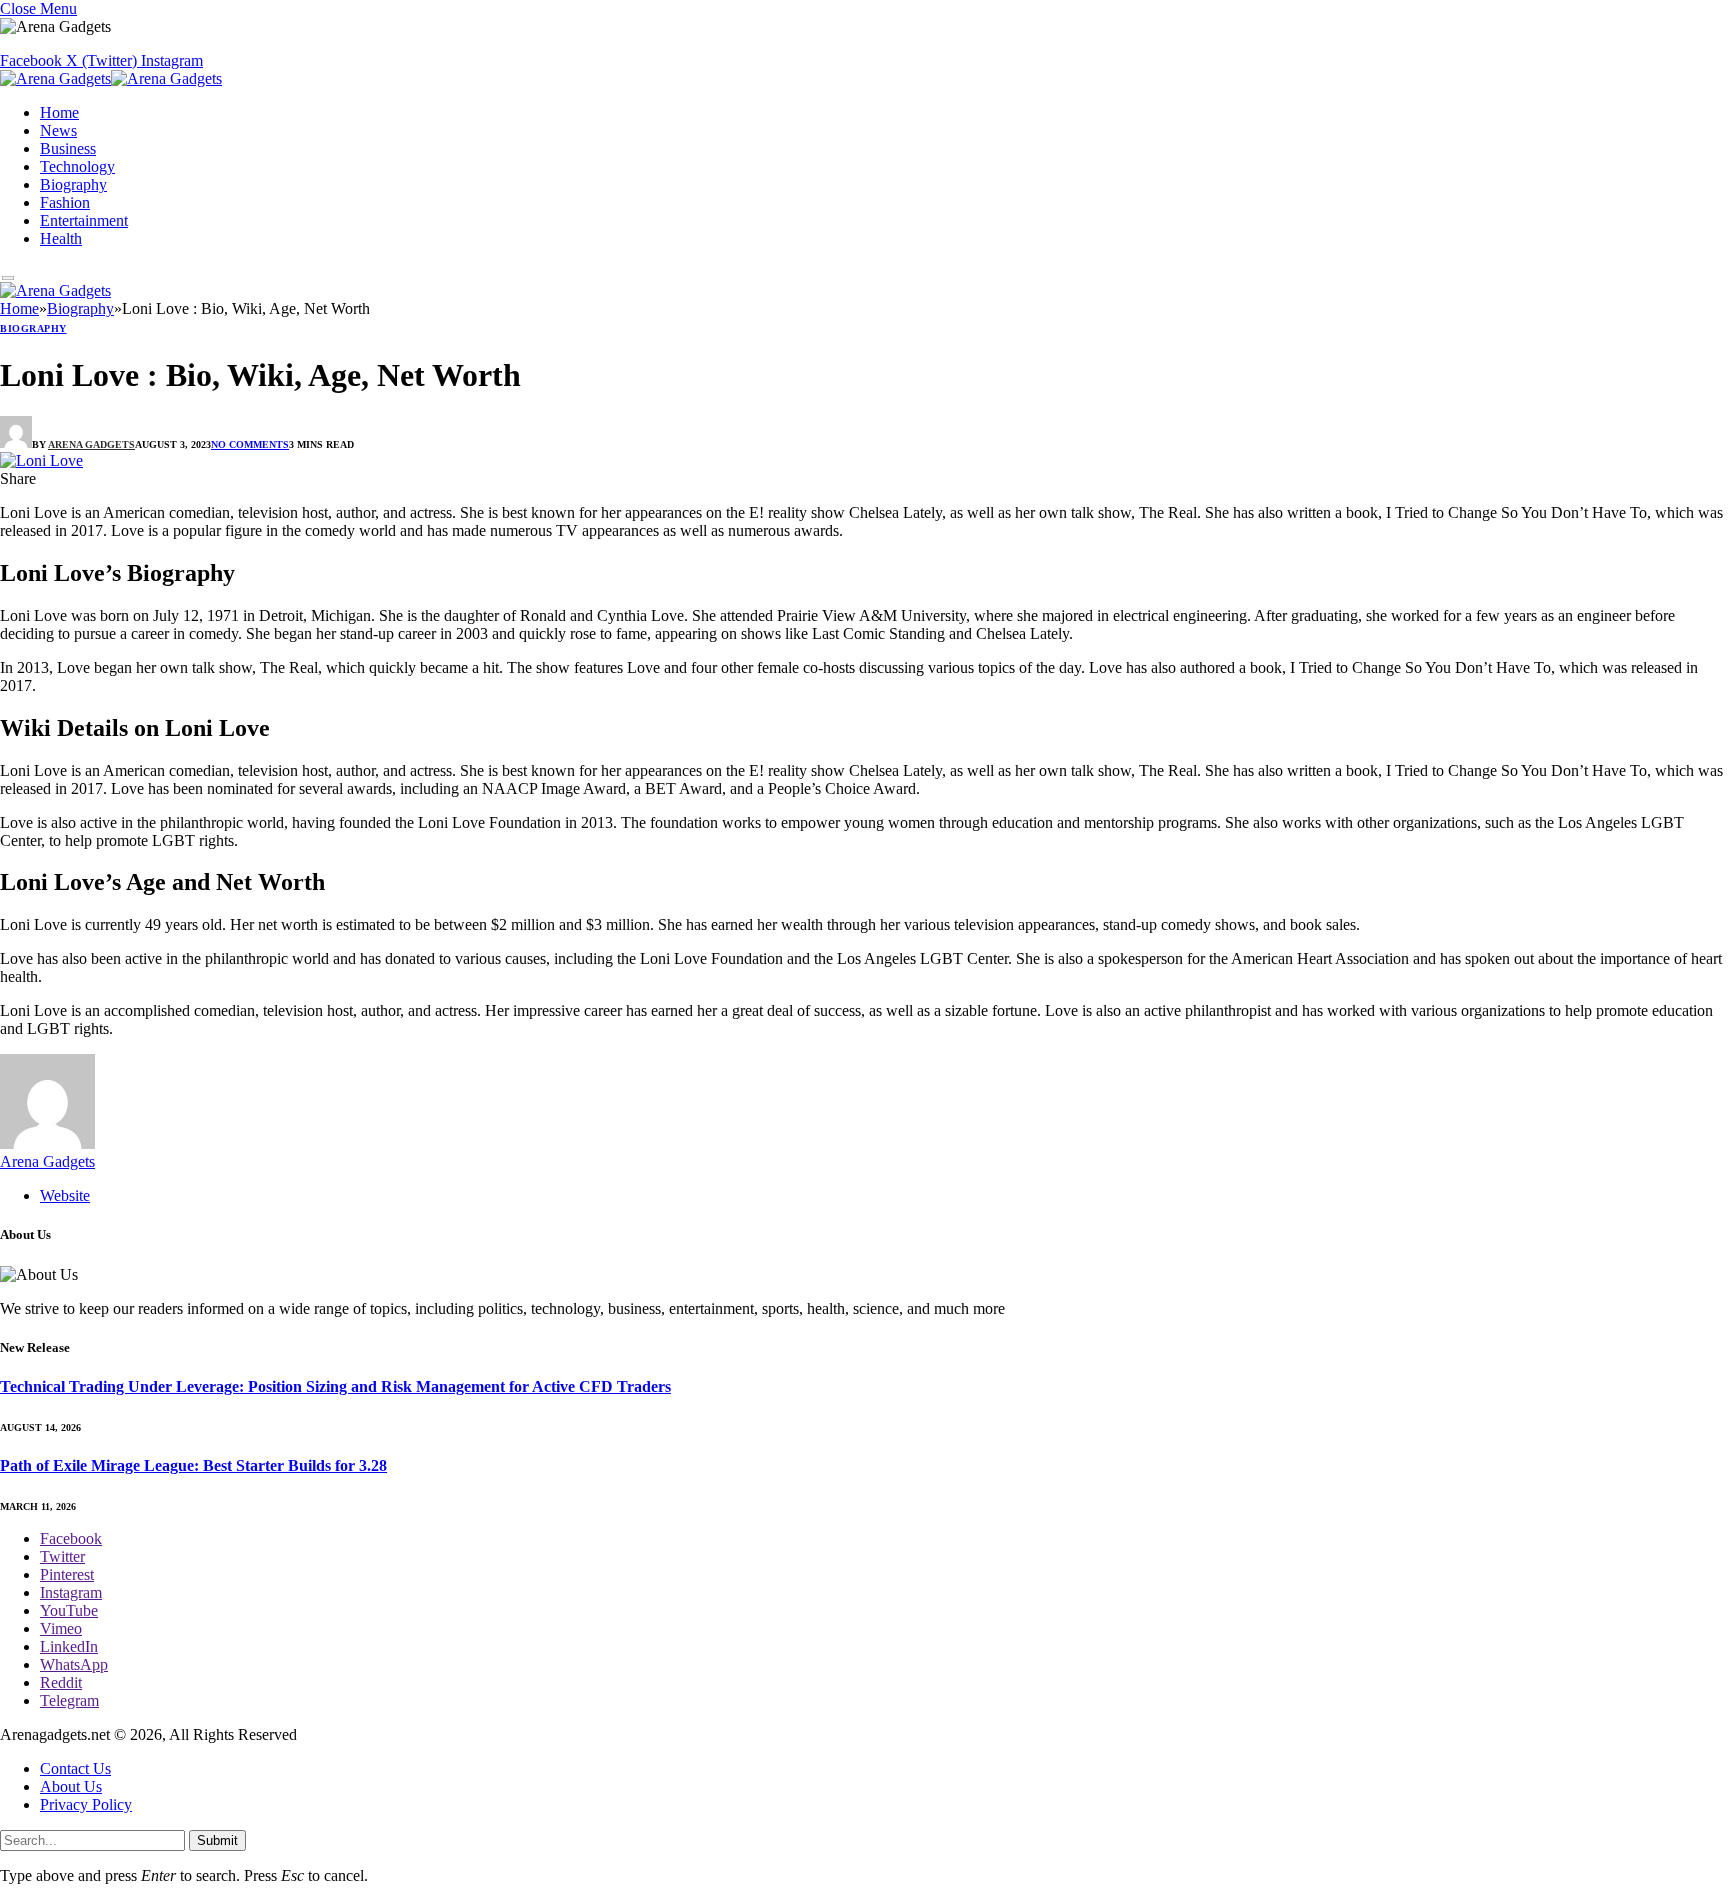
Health (61, 238)
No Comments (250, 444)
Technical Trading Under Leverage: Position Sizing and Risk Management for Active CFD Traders (335, 1386)
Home (59, 112)
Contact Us (75, 1768)
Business (68, 148)
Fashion (65, 202)
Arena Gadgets (91, 444)
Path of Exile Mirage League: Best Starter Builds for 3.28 (193, 1465)
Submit (217, 1840)
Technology (77, 166)
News (58, 130)
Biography (73, 184)
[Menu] (8, 278)
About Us (71, 1786)
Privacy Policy (86, 1804)
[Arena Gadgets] (111, 81)
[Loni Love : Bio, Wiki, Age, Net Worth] (41, 460)
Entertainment (84, 220)
